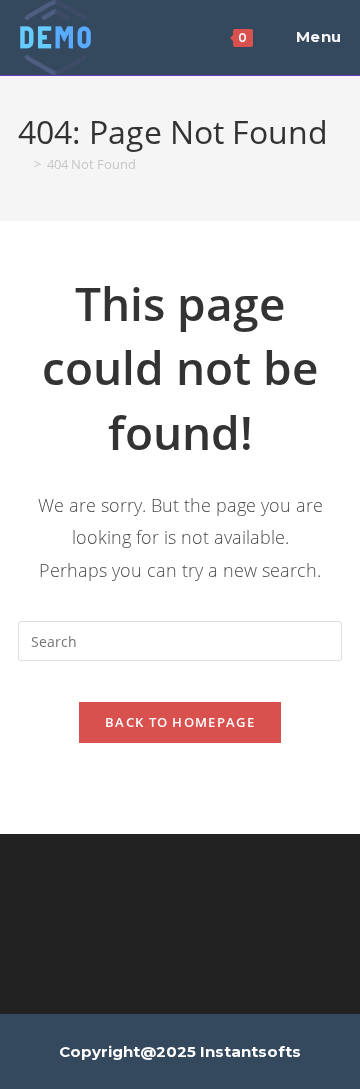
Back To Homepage (180, 722)
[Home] (23, 164)
